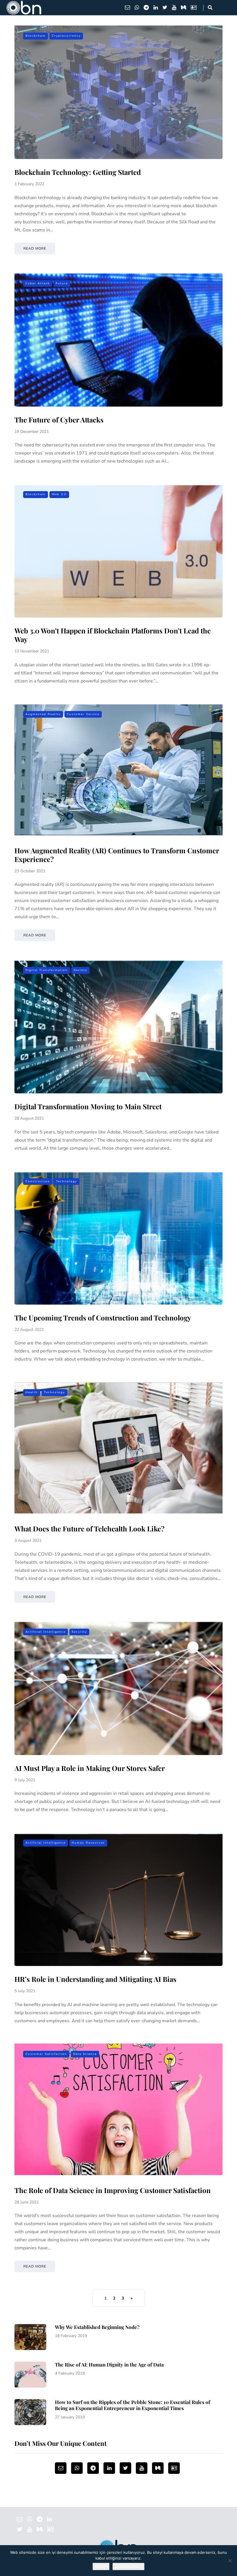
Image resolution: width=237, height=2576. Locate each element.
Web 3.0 (59, 494)
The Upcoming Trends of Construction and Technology (103, 1318)
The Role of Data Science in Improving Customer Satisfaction (113, 2190)
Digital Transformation (47, 970)
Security (79, 1632)
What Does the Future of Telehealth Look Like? (89, 1529)
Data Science (85, 2054)
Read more (35, 248)
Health (32, 1392)
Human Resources (88, 1843)
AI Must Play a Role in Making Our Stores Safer (90, 1768)
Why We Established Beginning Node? (97, 2327)
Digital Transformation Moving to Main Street (88, 1106)
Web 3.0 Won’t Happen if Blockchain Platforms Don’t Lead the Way (113, 635)
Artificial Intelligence (46, 1632)
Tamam (101, 2566)
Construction (38, 1181)
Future (62, 283)
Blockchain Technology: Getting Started (78, 172)
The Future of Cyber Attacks (59, 420)
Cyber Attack (38, 283)
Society (80, 970)
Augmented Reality (43, 714)
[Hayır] (230, 2561)
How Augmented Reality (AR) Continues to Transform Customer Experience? (117, 855)
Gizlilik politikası (128, 2566)
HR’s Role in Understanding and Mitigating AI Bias (95, 1979)
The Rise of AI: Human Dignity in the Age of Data (109, 2364)
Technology (67, 1181)
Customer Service (83, 714)
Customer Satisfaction (46, 2054)
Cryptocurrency (66, 36)
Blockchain (36, 36)
